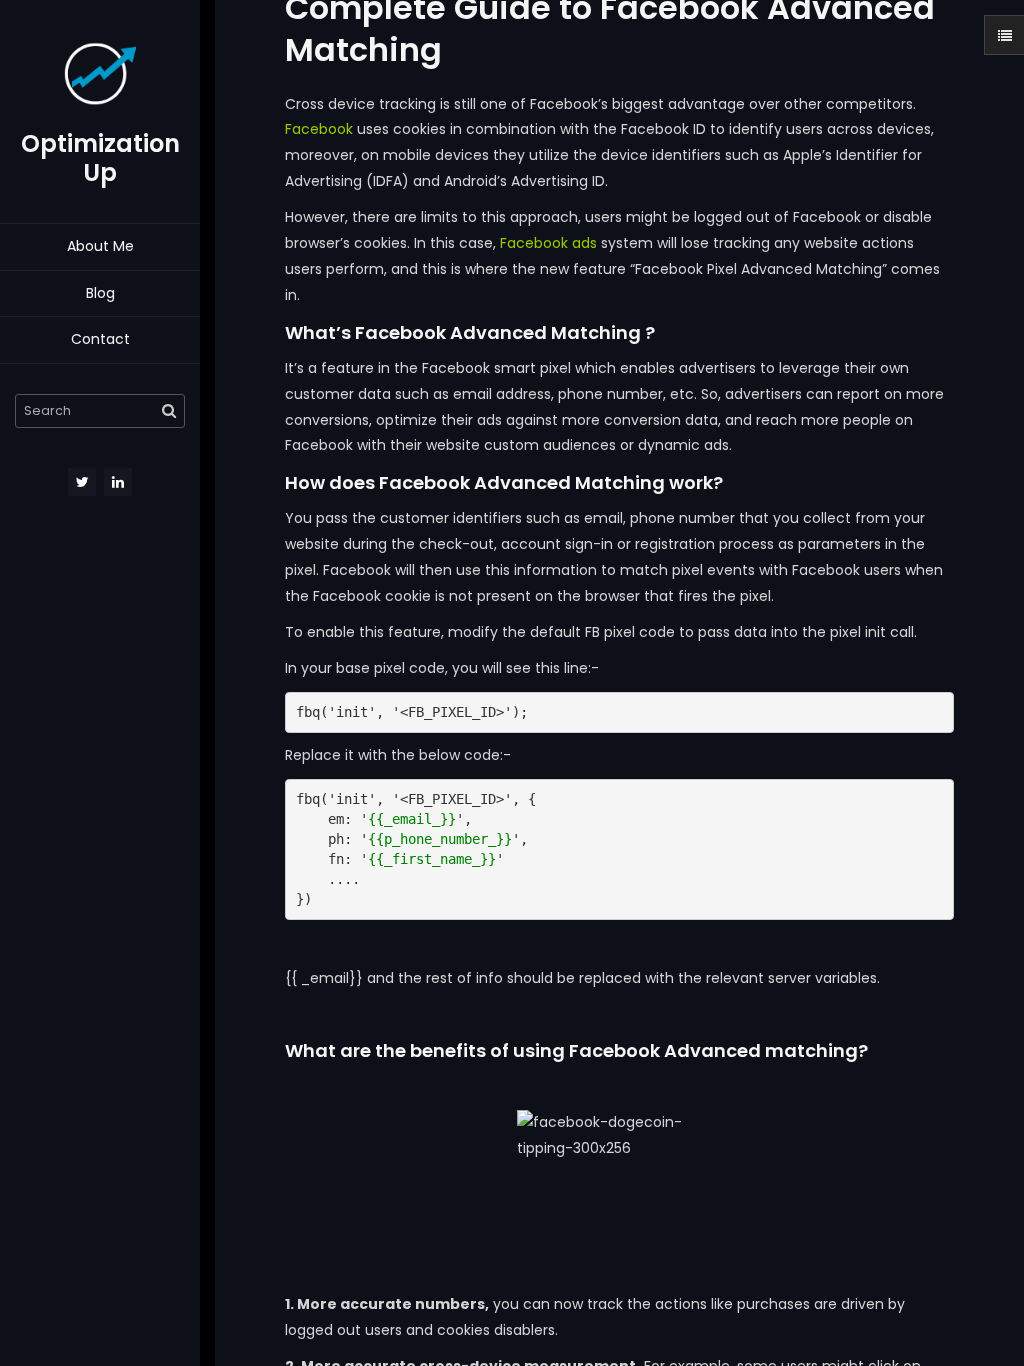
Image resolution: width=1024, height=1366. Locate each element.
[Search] (169, 411)
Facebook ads (548, 243)
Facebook (319, 129)
